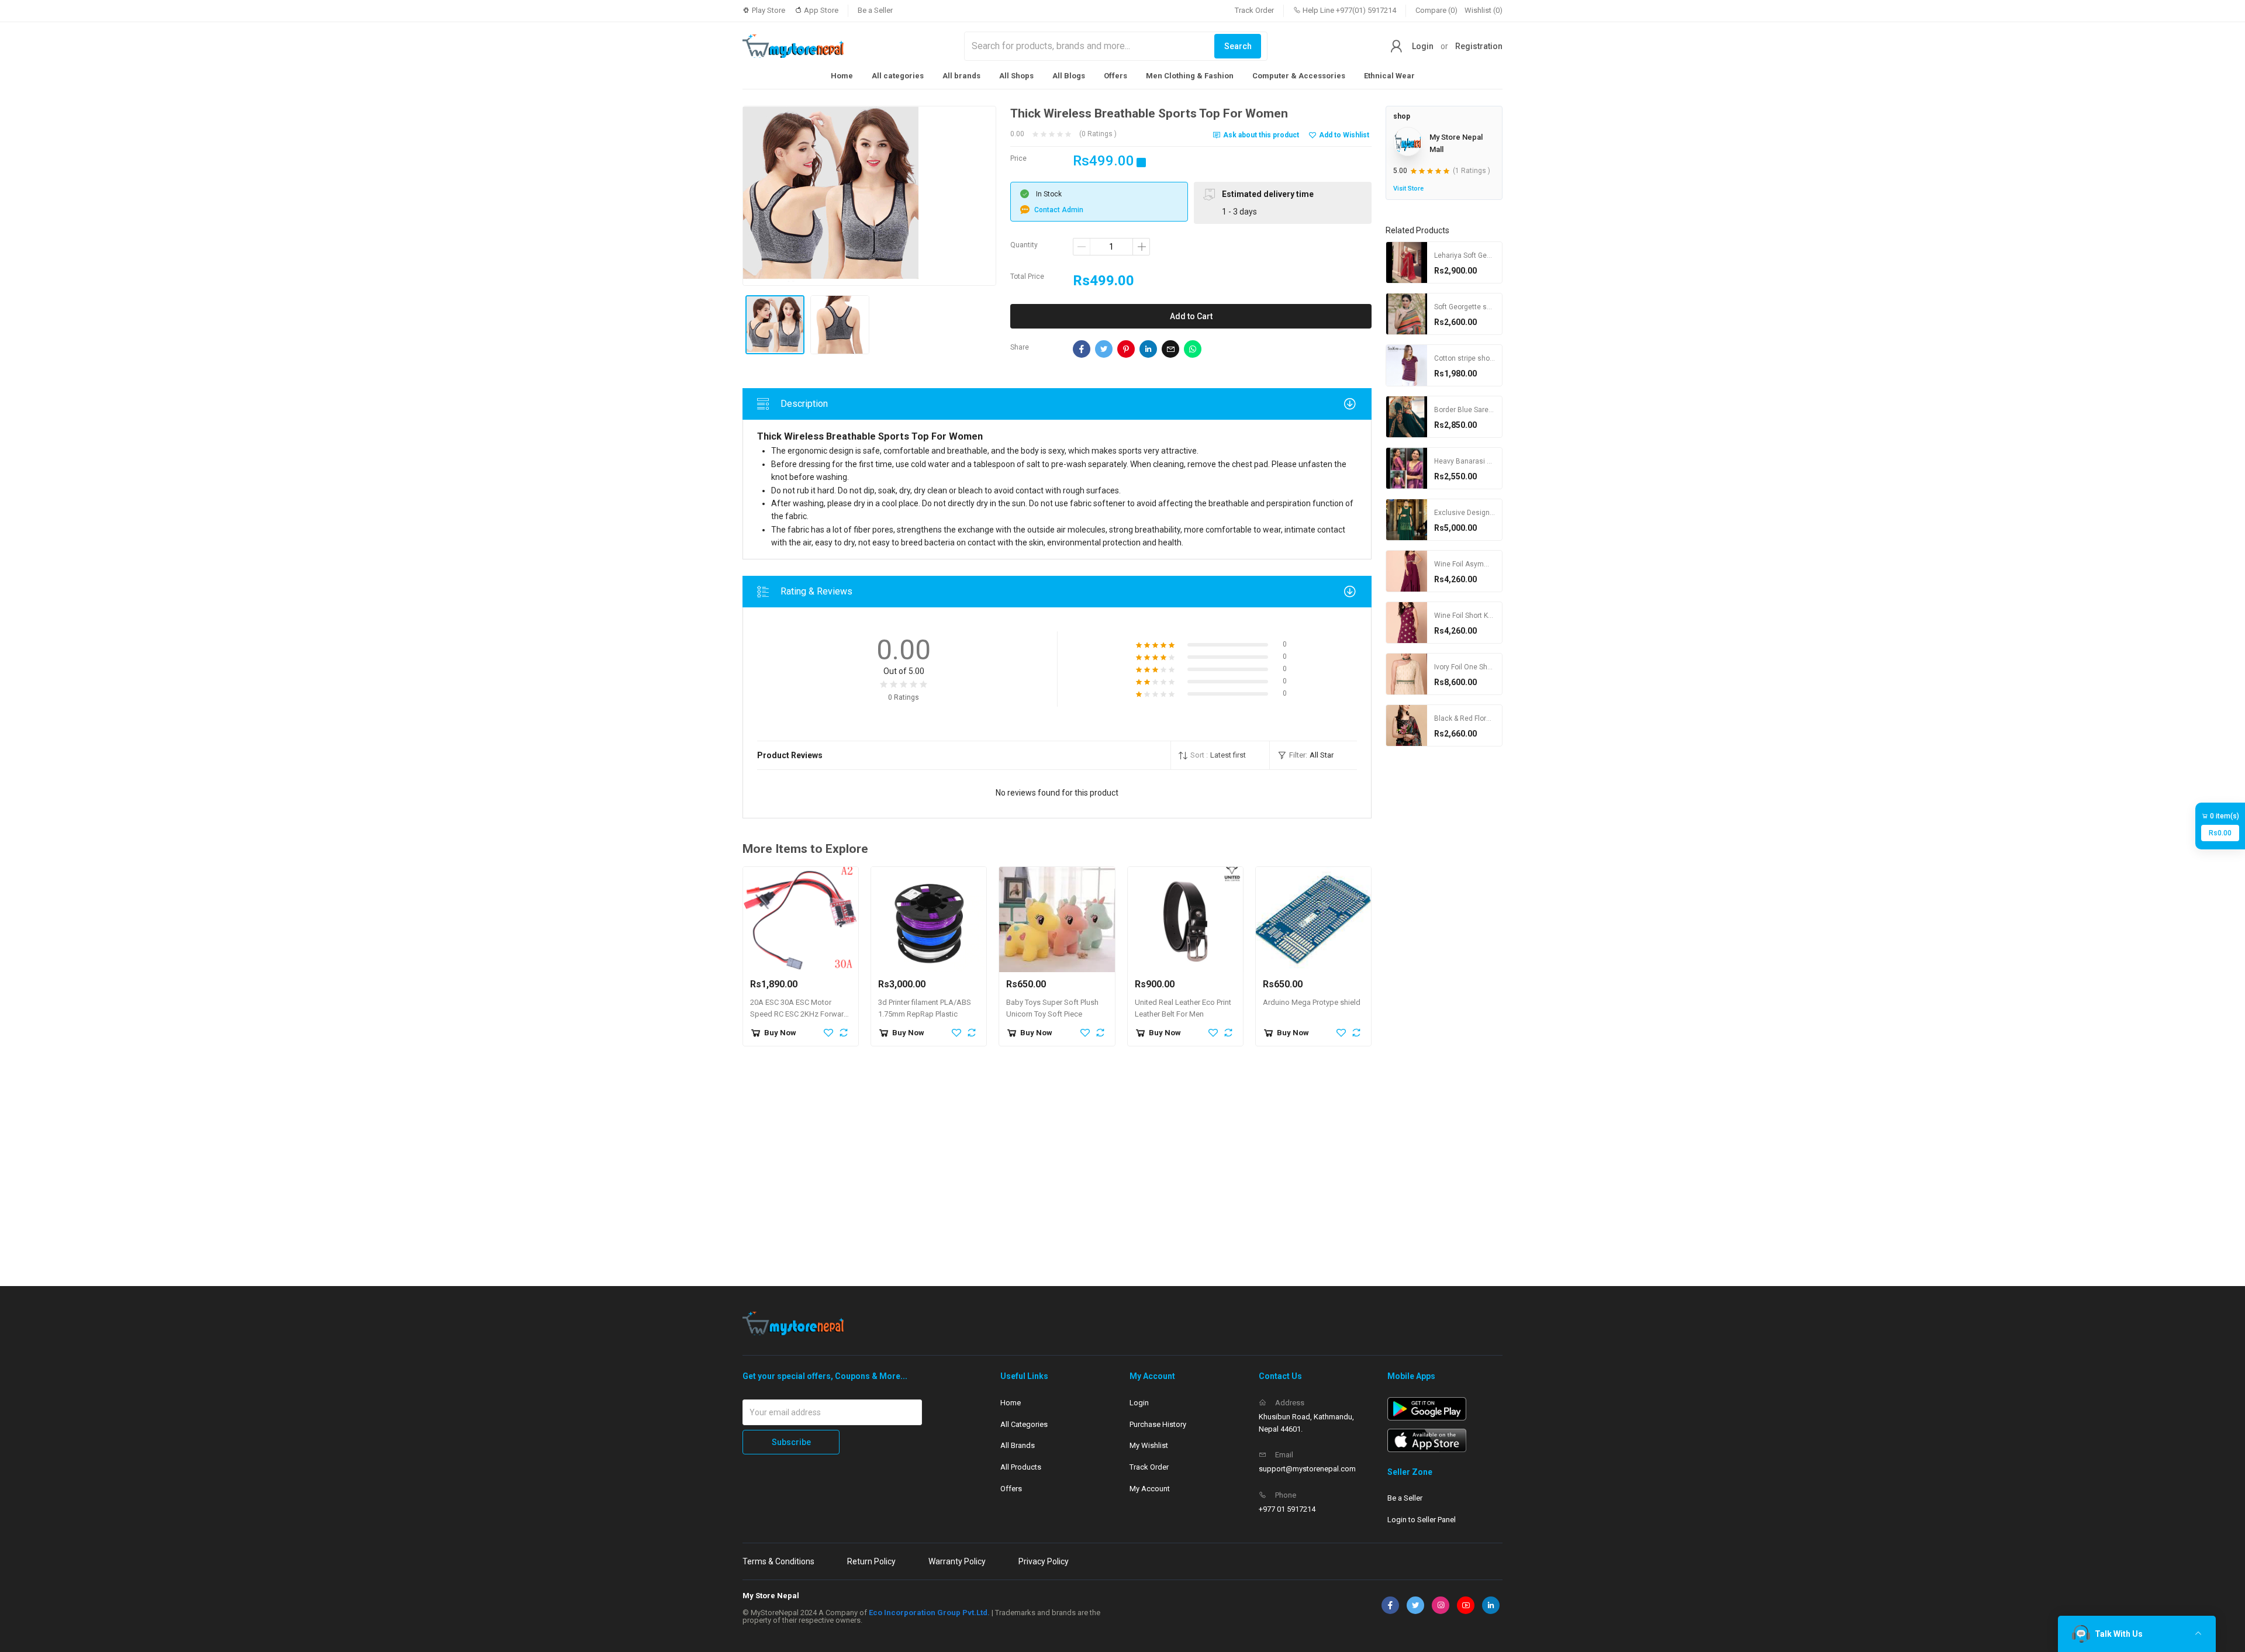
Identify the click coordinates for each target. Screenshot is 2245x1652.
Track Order (1254, 10)
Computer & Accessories (1299, 76)
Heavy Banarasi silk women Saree (1489, 461)
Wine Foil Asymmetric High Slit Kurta (1493, 564)
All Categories (1024, 1424)
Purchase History (1158, 1424)
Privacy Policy (1044, 1561)
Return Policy (871, 1561)
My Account (1150, 1489)
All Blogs (1069, 76)
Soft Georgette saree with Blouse (1488, 307)
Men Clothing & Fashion (1190, 76)
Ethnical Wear (1389, 76)
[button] (1220, 755)
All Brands (1018, 1445)
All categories (898, 76)
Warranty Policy (957, 1561)
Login (1423, 46)
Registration (1479, 46)
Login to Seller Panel (1422, 1520)
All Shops (1016, 76)
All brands (961, 76)
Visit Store (1408, 189)
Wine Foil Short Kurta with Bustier (1488, 616)
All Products (1021, 1467)
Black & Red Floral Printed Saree (1486, 718)
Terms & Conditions (778, 1561)
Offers (1115, 76)
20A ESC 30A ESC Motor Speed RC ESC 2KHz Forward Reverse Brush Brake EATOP (799, 1015)
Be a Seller (875, 10)
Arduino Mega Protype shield (1312, 1002)
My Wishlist (1149, 1445)
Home (842, 76)
